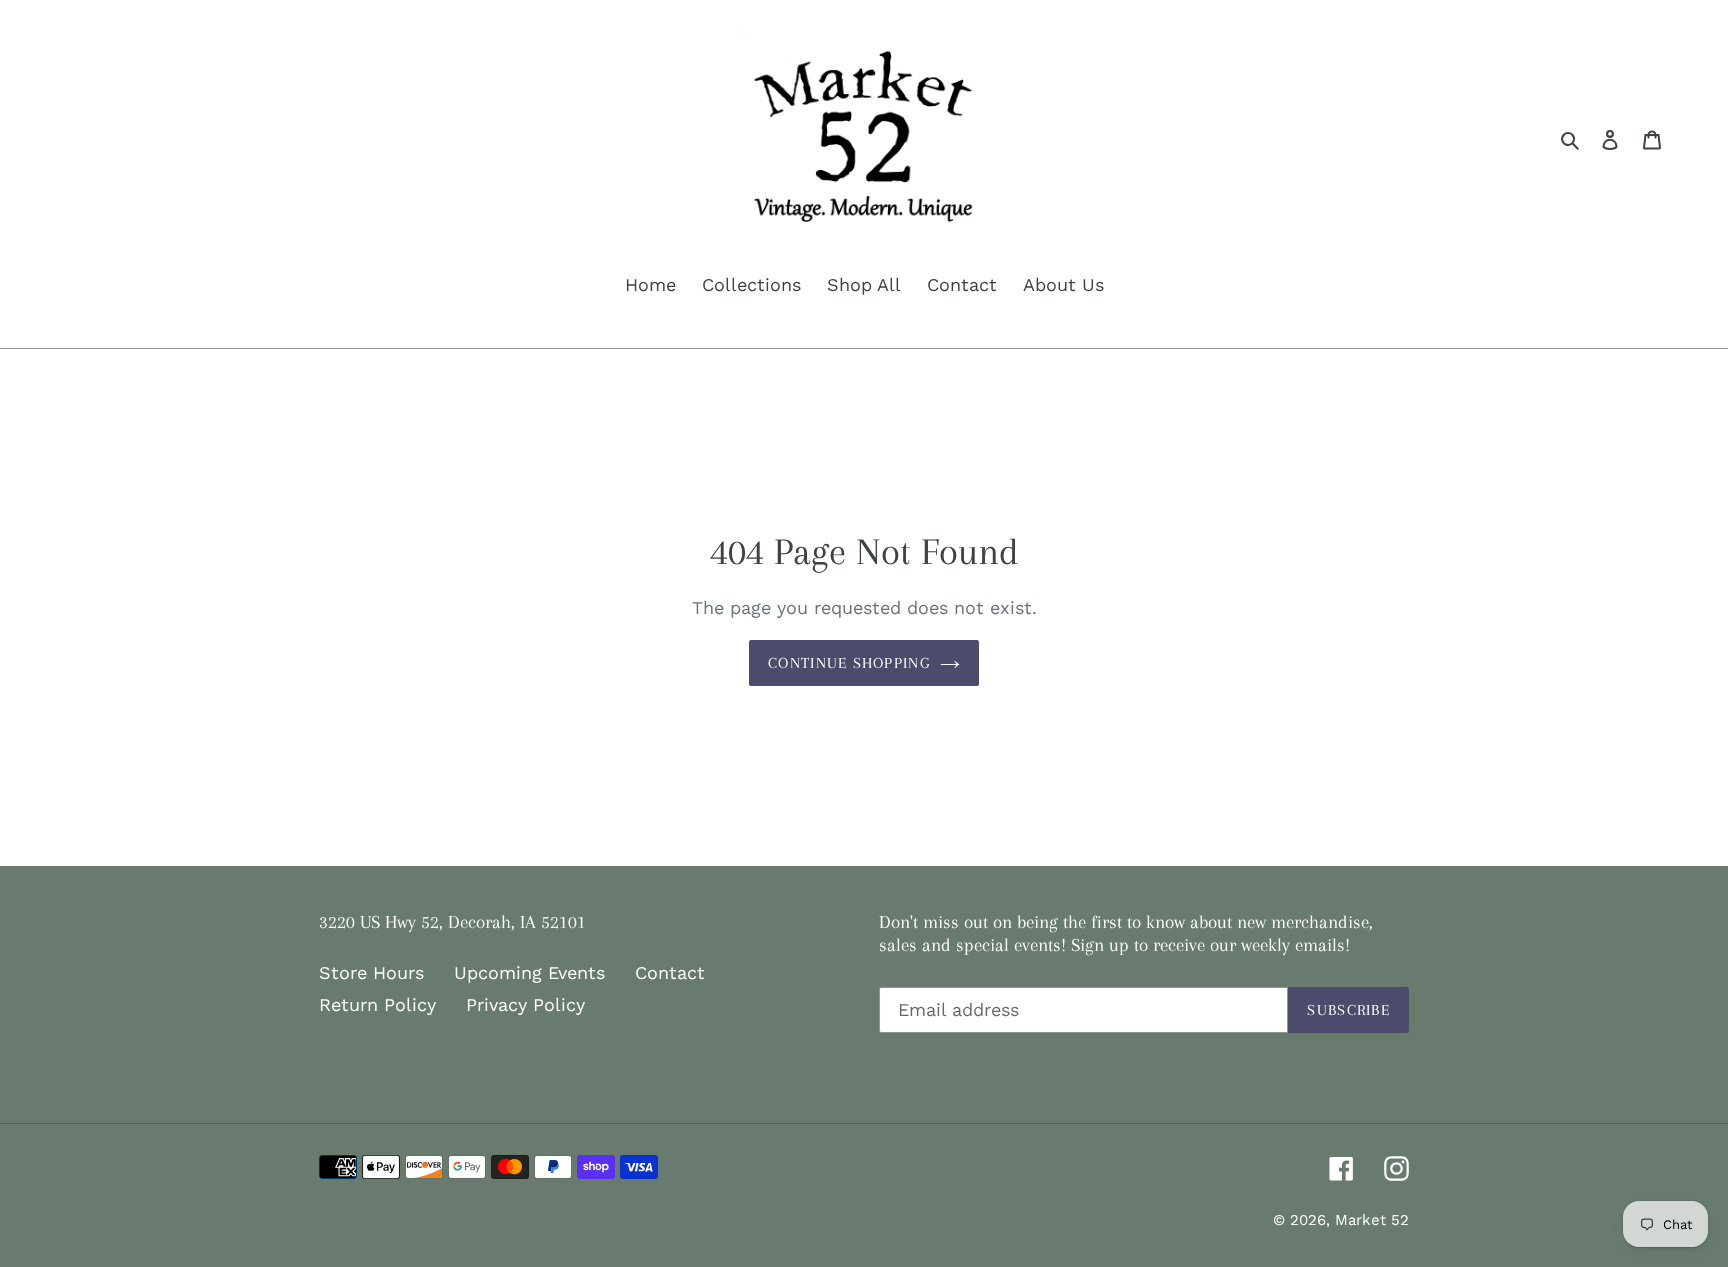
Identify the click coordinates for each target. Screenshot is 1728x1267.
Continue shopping (849, 663)
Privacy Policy (525, 1004)
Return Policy (377, 1004)
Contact (670, 972)
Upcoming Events (529, 972)
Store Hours (371, 972)
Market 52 (1372, 1220)
